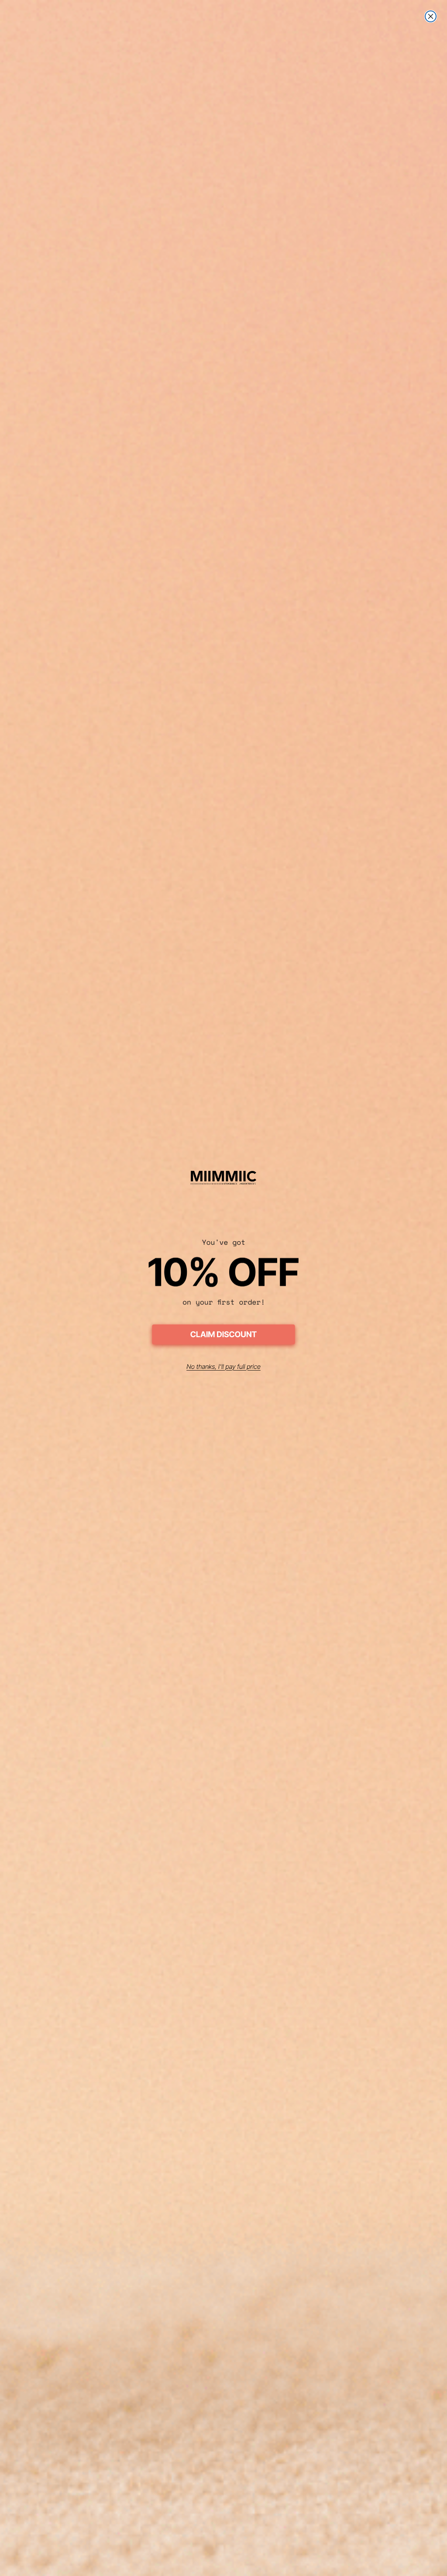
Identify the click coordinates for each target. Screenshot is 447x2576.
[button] (223, 1336)
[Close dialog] (431, 16)
